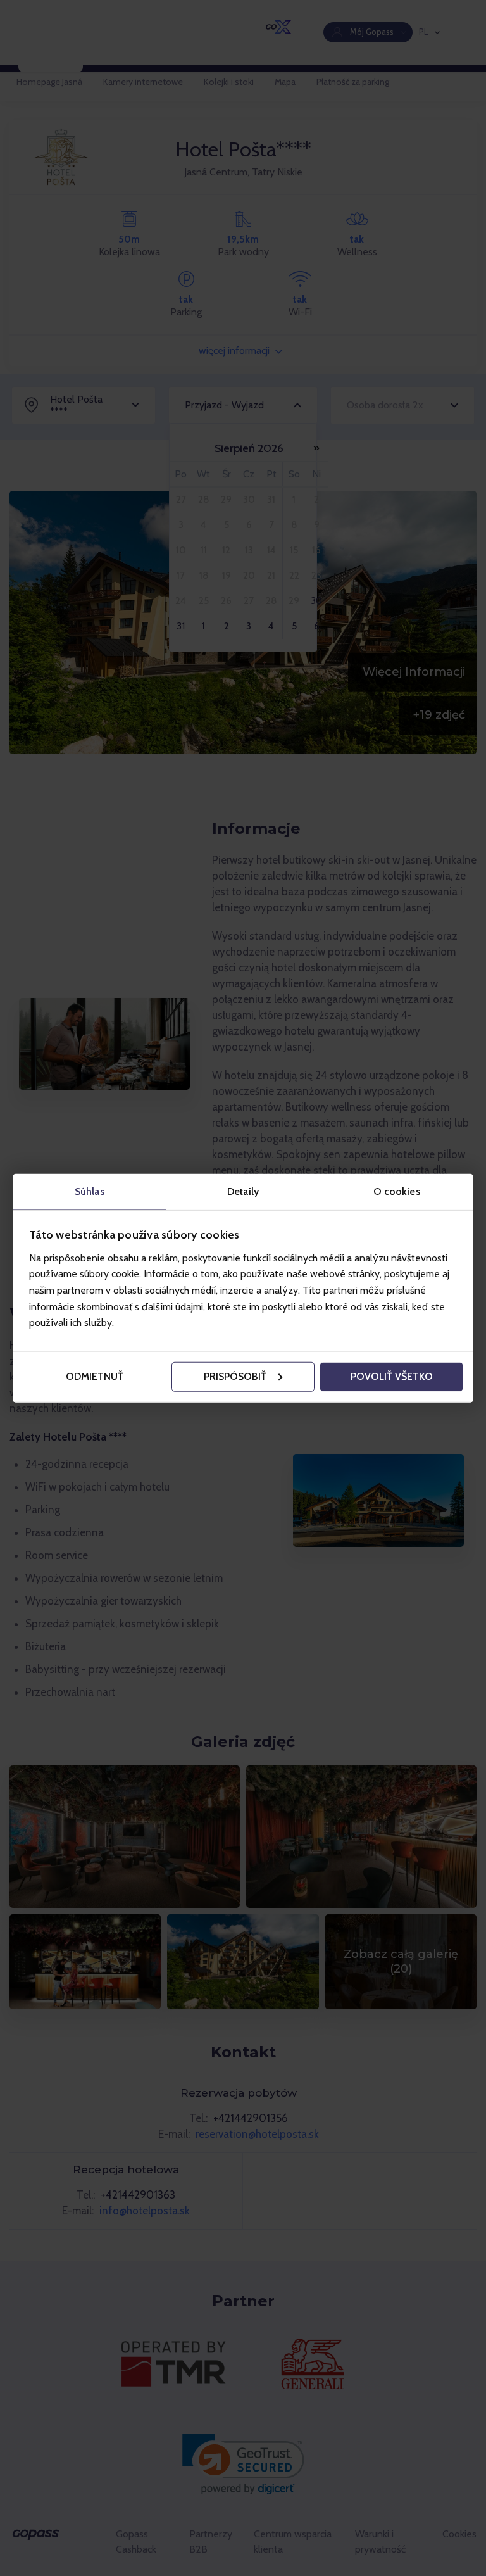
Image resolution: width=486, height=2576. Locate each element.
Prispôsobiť (235, 1376)
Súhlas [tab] (90, 1191)
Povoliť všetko (392, 1376)
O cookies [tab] (397, 1191)
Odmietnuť (95, 1376)
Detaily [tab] (243, 1191)
